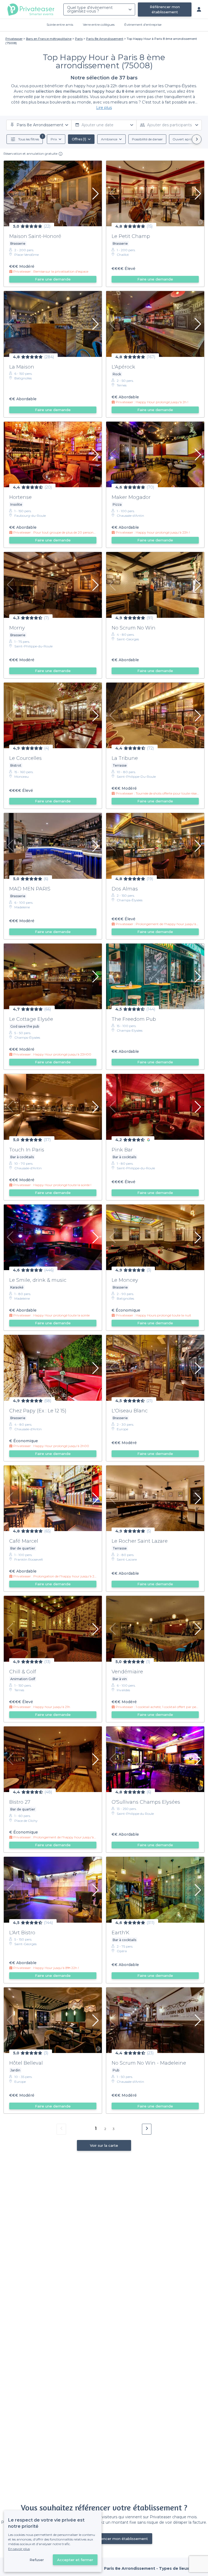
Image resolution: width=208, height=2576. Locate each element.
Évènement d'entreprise (143, 25)
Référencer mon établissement (165, 9)
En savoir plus (19, 2549)
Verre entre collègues (99, 25)
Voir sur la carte (104, 2145)
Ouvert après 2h (185, 139)
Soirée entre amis (60, 25)
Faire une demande (53, 279)
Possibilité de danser (147, 139)
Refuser (37, 2560)
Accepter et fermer (75, 2560)
